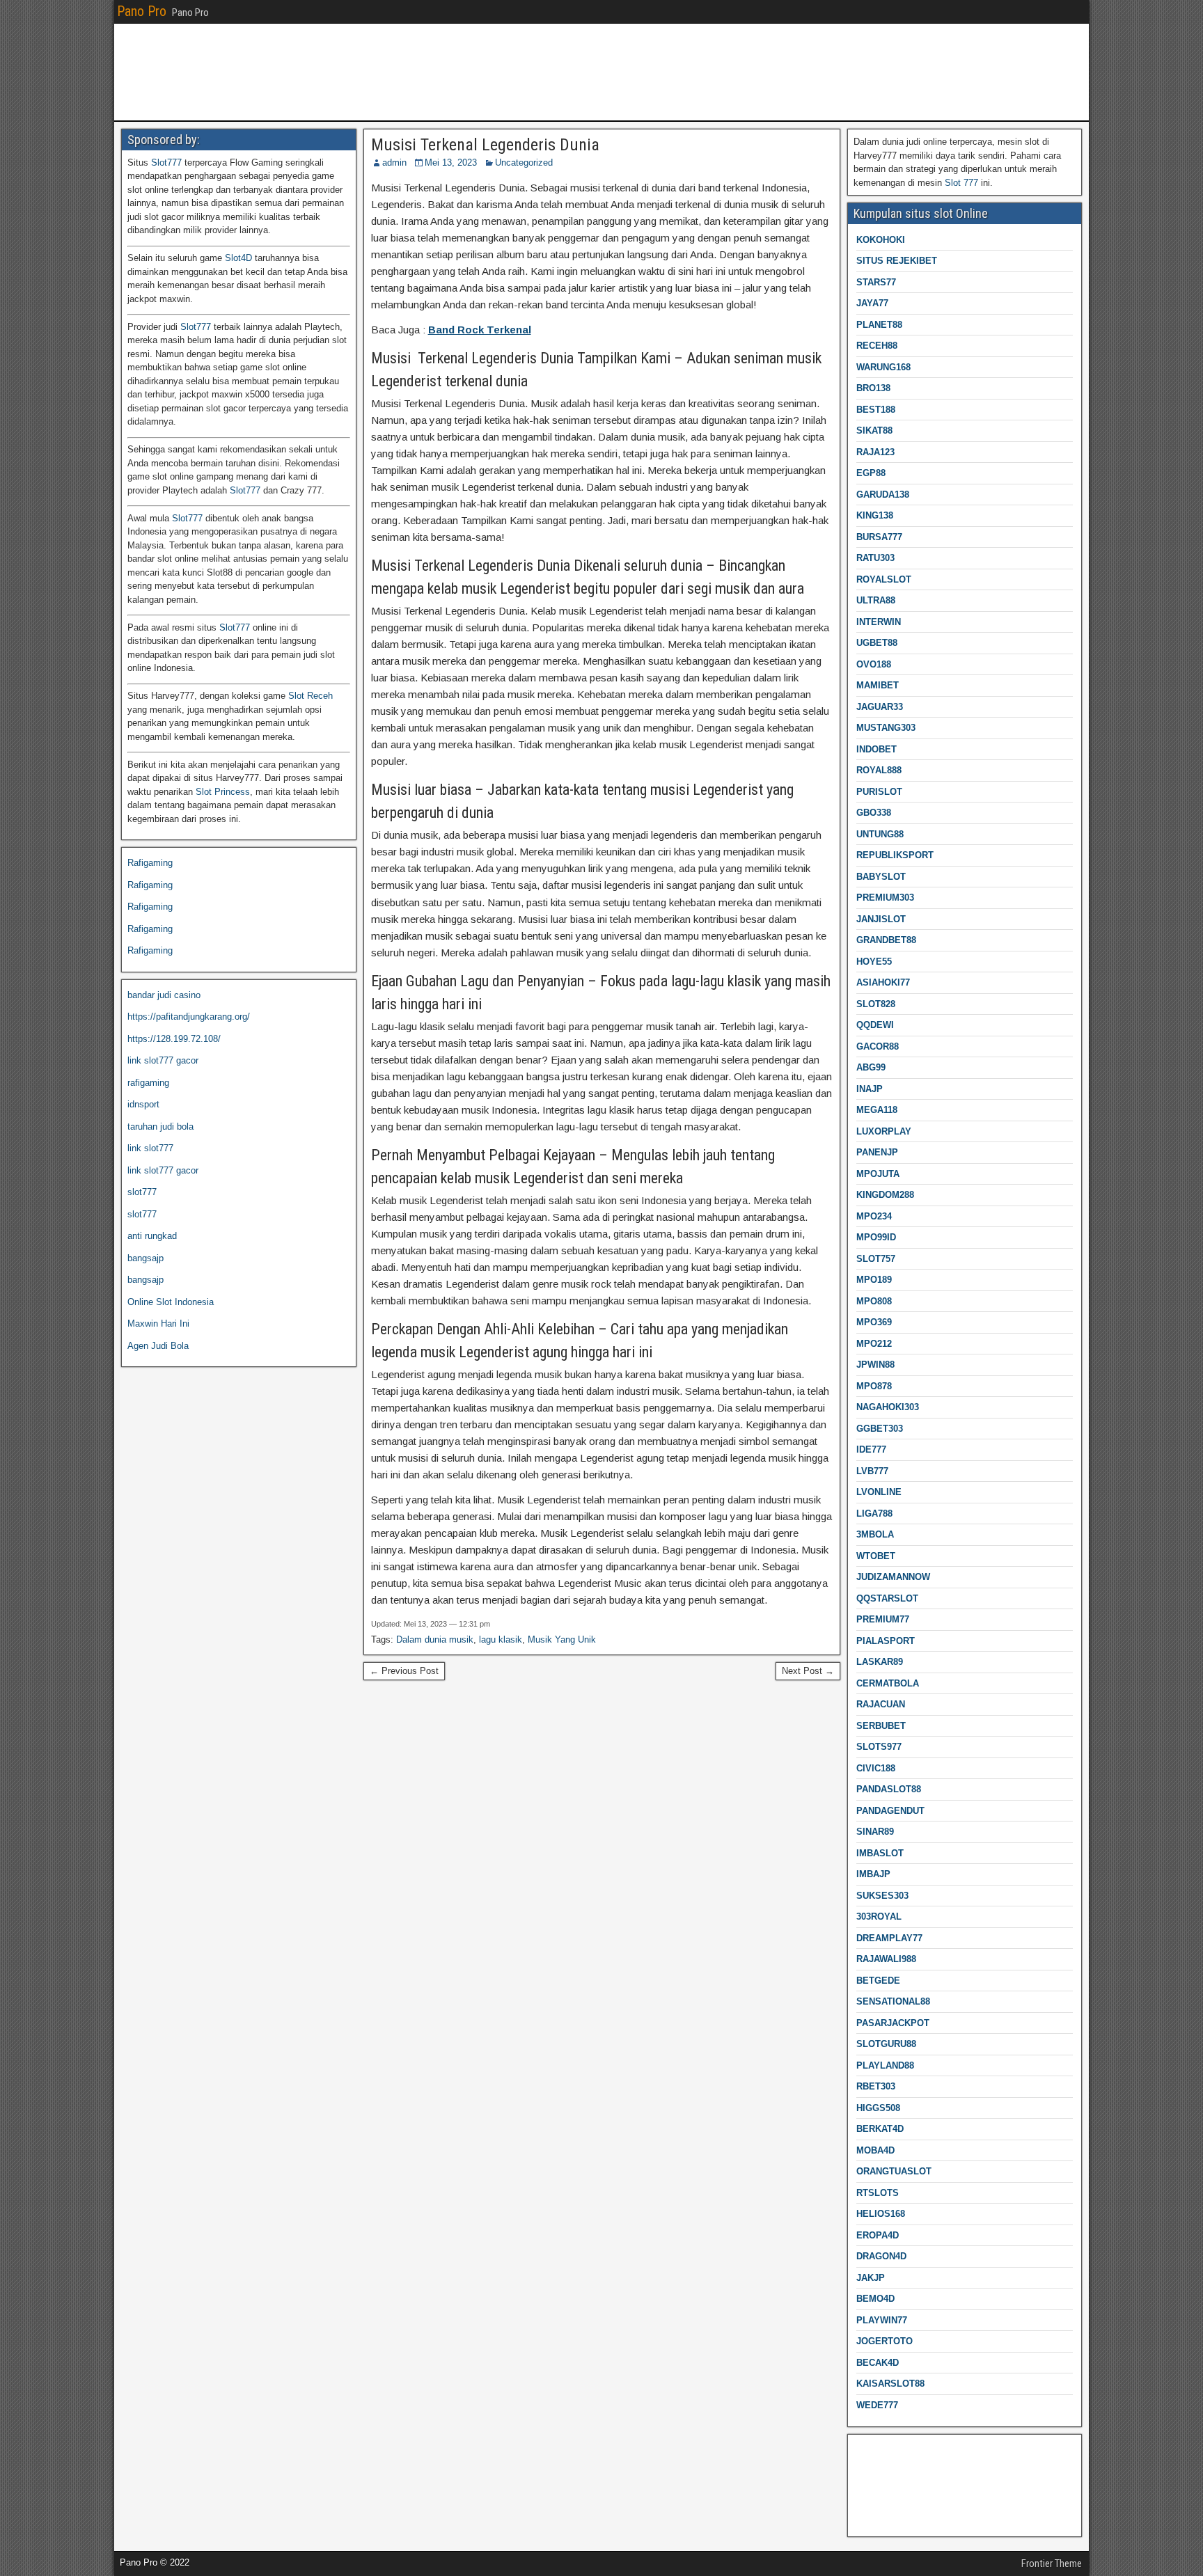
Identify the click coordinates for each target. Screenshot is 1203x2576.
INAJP (870, 1089)
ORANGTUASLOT (894, 2171)
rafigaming (148, 1083)
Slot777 (166, 163)
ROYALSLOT (884, 579)
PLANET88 (879, 325)
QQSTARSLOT (887, 1598)
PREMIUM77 (883, 1619)
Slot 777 (961, 183)
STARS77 (876, 282)
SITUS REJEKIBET (897, 261)
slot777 (142, 1192)
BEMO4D (875, 2299)
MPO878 (874, 1386)
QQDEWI (875, 1025)
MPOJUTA (878, 1174)
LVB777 (872, 1471)
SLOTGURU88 (886, 2044)
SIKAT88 (874, 430)
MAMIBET (878, 685)
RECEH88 (877, 346)
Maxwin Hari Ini (158, 1323)
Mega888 (872, 2450)
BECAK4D (878, 2363)
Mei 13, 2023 (451, 163)
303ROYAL (879, 1917)
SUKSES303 (882, 1896)
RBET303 (876, 2086)
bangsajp (146, 1258)
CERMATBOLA (888, 1683)
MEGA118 (877, 1110)
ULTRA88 (876, 600)
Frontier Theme (1052, 2563)
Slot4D (238, 258)
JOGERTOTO (884, 2341)
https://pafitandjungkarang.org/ (189, 1017)
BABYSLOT (881, 877)
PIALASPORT (886, 1641)
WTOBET (876, 1556)
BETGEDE (878, 1981)
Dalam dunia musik (435, 1639)
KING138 (875, 515)
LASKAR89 (880, 1662)
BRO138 (873, 388)
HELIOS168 (881, 2214)
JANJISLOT (881, 919)
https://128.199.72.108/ (174, 1039)
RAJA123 (875, 452)
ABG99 (871, 1067)
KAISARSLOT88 (890, 2384)
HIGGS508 (878, 2108)
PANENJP (877, 1152)
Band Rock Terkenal (480, 330)
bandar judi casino (164, 995)
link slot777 (150, 1148)
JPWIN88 (875, 1365)
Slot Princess (223, 792)
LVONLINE (879, 1492)
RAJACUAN (881, 1704)
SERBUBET (881, 1726)
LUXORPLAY (884, 1131)
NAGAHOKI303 (888, 1407)
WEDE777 (877, 2405)
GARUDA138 (883, 495)
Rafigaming (150, 863)
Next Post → (808, 1671)
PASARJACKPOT (893, 2023)
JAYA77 (872, 303)
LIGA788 (874, 1514)
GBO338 (874, 813)
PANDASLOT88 (889, 1789)
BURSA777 (879, 537)
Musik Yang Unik (562, 1639)
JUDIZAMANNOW (893, 1577)
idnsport (143, 1104)
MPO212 (874, 1344)
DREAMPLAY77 (889, 1938)
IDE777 (871, 1449)
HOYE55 (874, 962)
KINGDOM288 (885, 1195)
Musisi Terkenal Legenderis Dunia (485, 145)
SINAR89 (875, 1832)
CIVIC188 (876, 1768)
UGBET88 (877, 643)
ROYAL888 (879, 770)
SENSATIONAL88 (893, 2001)
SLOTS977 (879, 1747)
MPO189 (874, 1280)
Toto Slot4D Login (889, 2472)
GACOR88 (878, 1046)
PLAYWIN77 (882, 2320)
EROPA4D (878, 2235)
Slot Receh (310, 696)
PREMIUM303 (885, 898)
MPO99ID (876, 1237)
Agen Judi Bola (158, 1346)
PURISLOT (879, 792)
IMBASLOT (880, 1853)
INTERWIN (879, 622)
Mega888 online (885, 2494)
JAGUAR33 (880, 707)
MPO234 (874, 1216)
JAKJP (871, 2278)
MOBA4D (875, 2150)
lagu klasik (501, 1639)
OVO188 (874, 664)
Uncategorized (524, 163)
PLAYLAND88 (885, 2065)
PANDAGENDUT (890, 1811)
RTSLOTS (878, 2193)
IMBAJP (873, 1874)
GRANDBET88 (886, 940)
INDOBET (876, 749)
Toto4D (868, 2516)
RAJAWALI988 (886, 1959)
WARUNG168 (883, 367)
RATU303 (875, 558)
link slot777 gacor (163, 1060)
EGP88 (871, 473)
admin (394, 163)
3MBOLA (875, 1534)
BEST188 (876, 410)
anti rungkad (152, 1236)
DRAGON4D (881, 2256)
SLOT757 (876, 1259)
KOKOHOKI (881, 240)
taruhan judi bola (160, 1127)
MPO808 (874, 1301)
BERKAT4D (880, 2129)
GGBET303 (880, 1429)
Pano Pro (142, 11)
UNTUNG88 (880, 834)
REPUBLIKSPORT (895, 855)
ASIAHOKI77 (883, 982)
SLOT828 (876, 1004)
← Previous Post (404, 1671)
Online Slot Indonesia (171, 1302)
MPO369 (874, 1322)
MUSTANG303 (886, 728)
